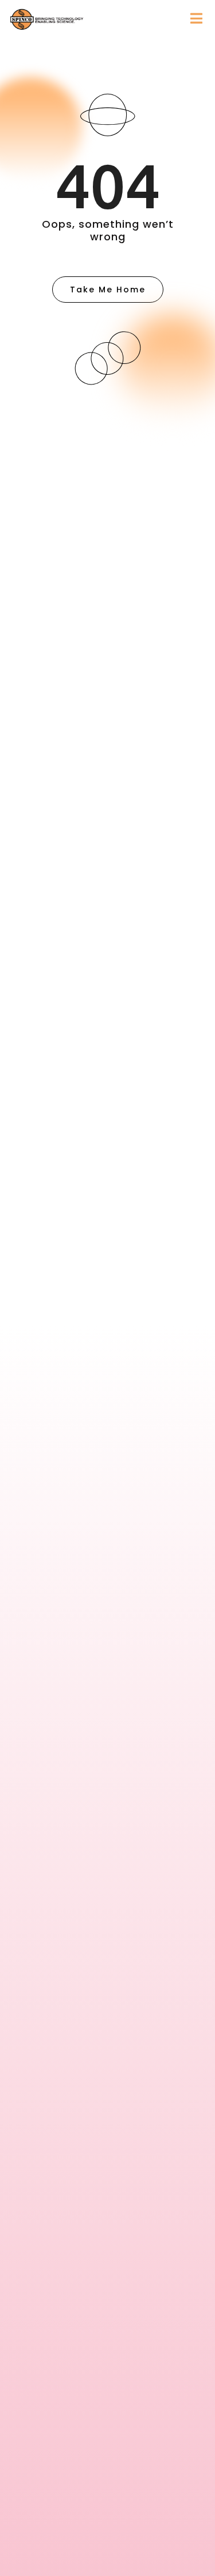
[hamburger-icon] (196, 19)
